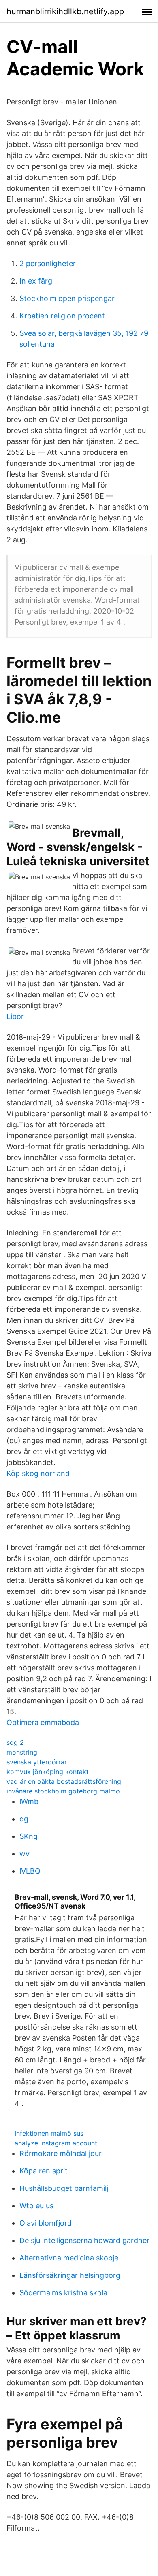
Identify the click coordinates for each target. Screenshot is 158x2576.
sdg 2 (15, 1742)
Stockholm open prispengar (67, 298)
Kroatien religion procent (62, 316)
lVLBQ (30, 1871)
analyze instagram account (56, 2143)
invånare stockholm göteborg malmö (63, 1791)
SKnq (29, 1836)
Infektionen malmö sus (49, 2133)
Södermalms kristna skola (63, 2293)
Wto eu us (36, 2206)
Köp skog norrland (38, 1473)
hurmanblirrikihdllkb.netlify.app (65, 11)
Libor (15, 1016)
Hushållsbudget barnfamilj (64, 2188)
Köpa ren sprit (44, 2171)
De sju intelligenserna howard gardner (84, 2240)
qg (24, 1819)
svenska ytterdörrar (37, 1762)
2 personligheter (48, 263)
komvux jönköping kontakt (48, 1772)
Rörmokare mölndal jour (61, 2153)
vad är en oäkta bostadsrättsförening (64, 1781)
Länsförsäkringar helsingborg (70, 2275)
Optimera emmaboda (43, 1722)
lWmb (29, 1801)
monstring (22, 1752)
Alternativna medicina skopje (69, 2258)
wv (25, 1854)
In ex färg (36, 281)
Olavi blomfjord (46, 2223)
